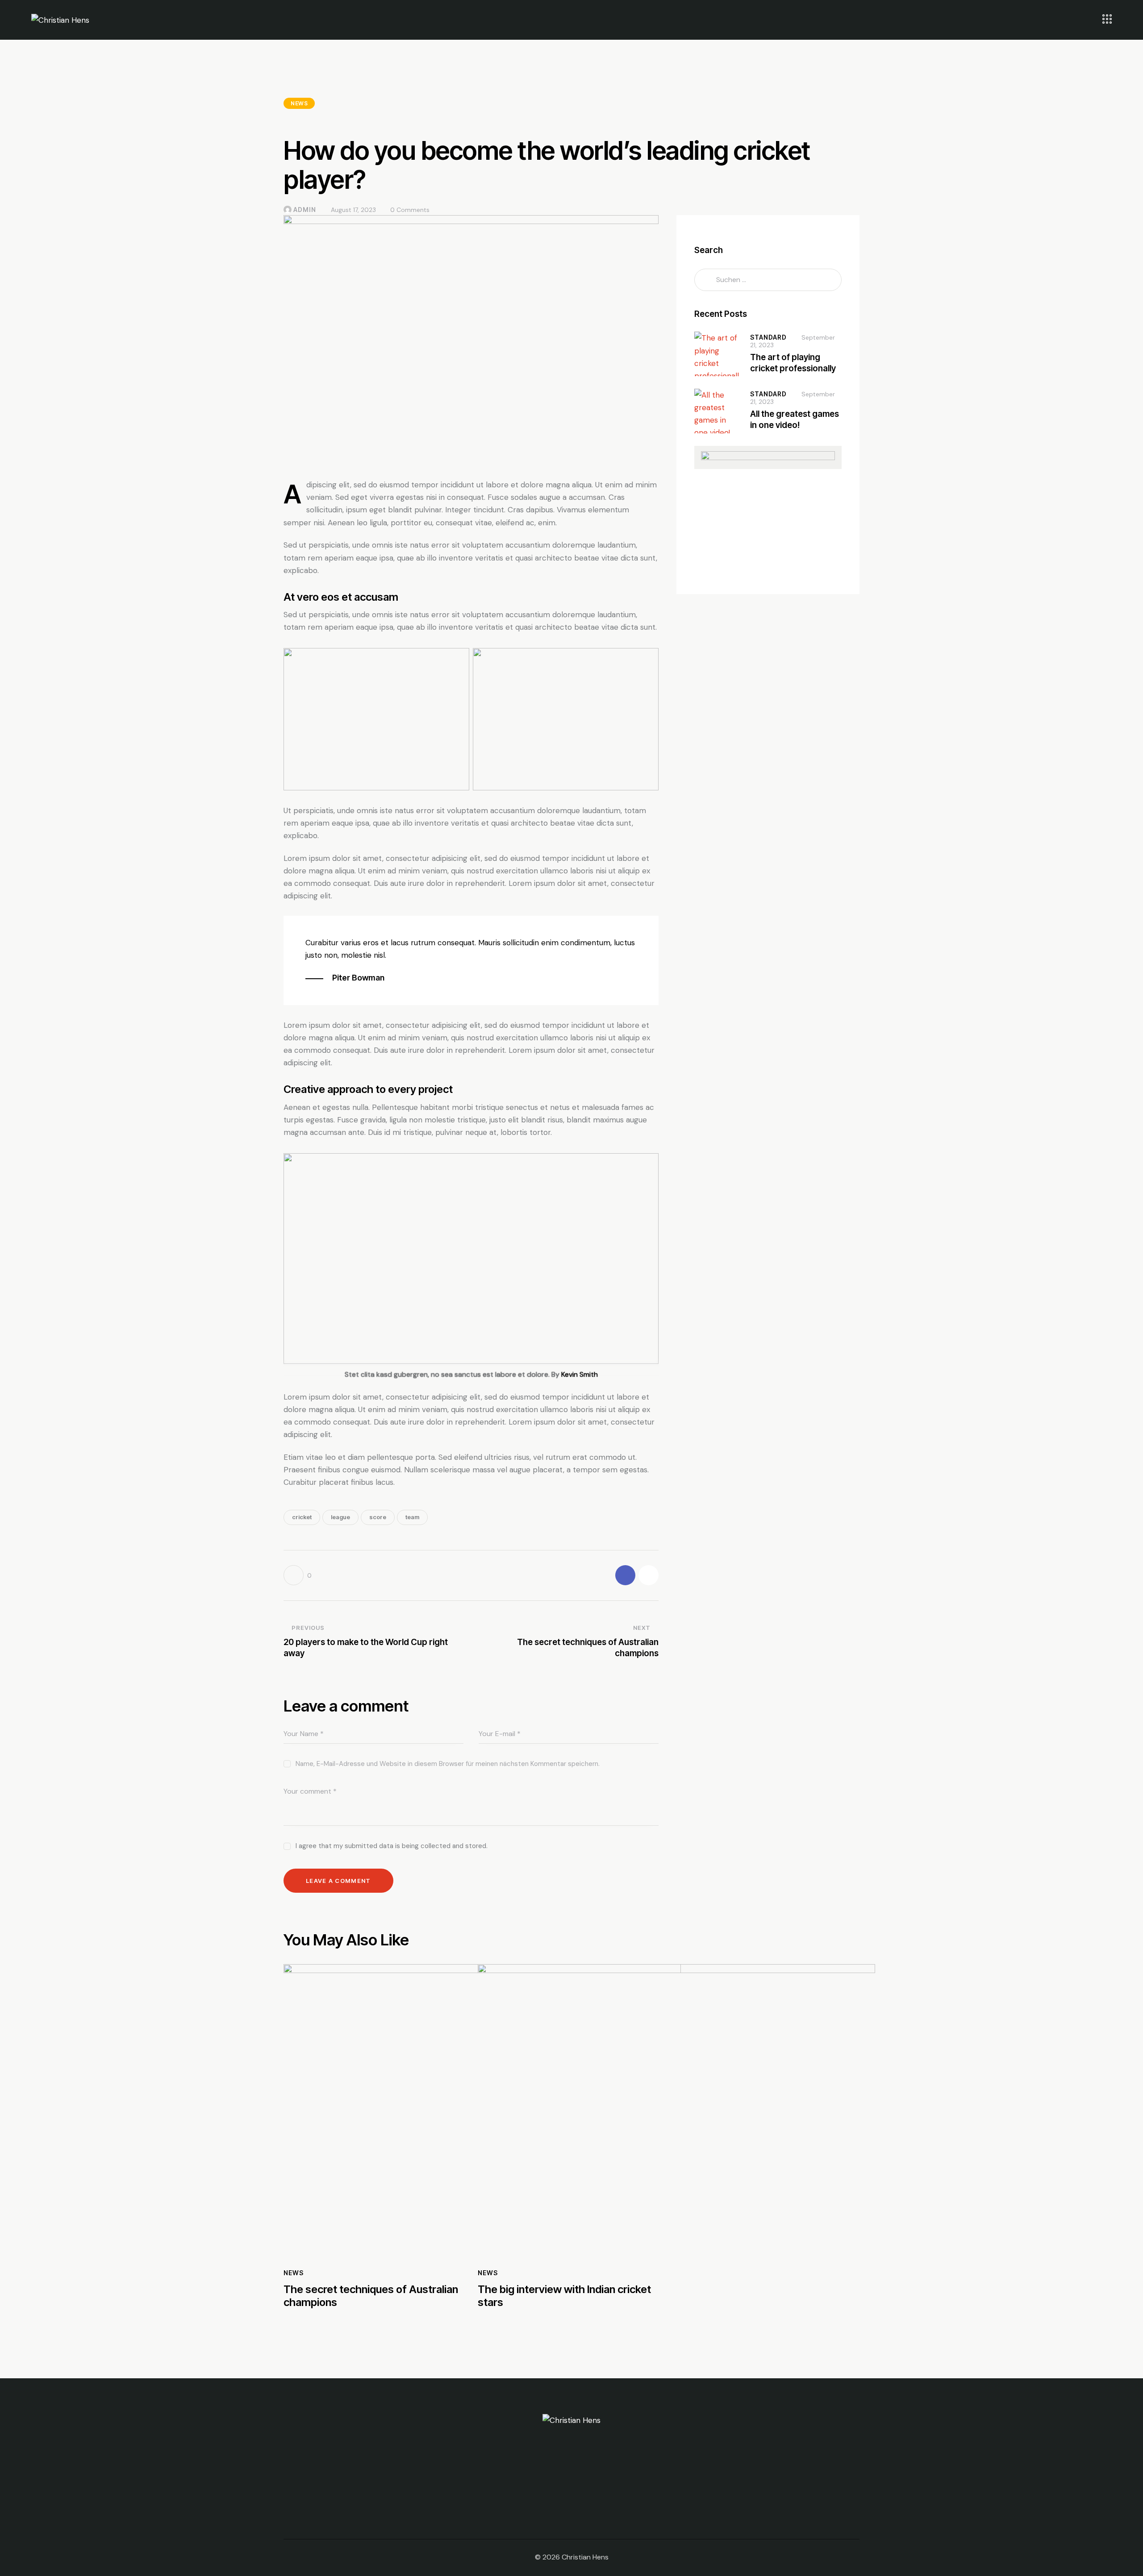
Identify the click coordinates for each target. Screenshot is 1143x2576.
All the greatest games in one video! (795, 420)
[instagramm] (583, 2494)
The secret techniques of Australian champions (371, 2296)
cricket (302, 1517)
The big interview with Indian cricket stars (564, 2296)
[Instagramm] (649, 1575)
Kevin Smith (580, 1374)
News (299, 103)
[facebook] (560, 2494)
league (340, 1517)
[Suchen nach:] (768, 279)
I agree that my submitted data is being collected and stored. (392, 1846)
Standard (768, 337)
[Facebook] (625, 1575)
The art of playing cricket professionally (793, 363)
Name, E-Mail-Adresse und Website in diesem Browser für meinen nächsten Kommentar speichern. (448, 1764)
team (412, 1517)
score (378, 1517)
